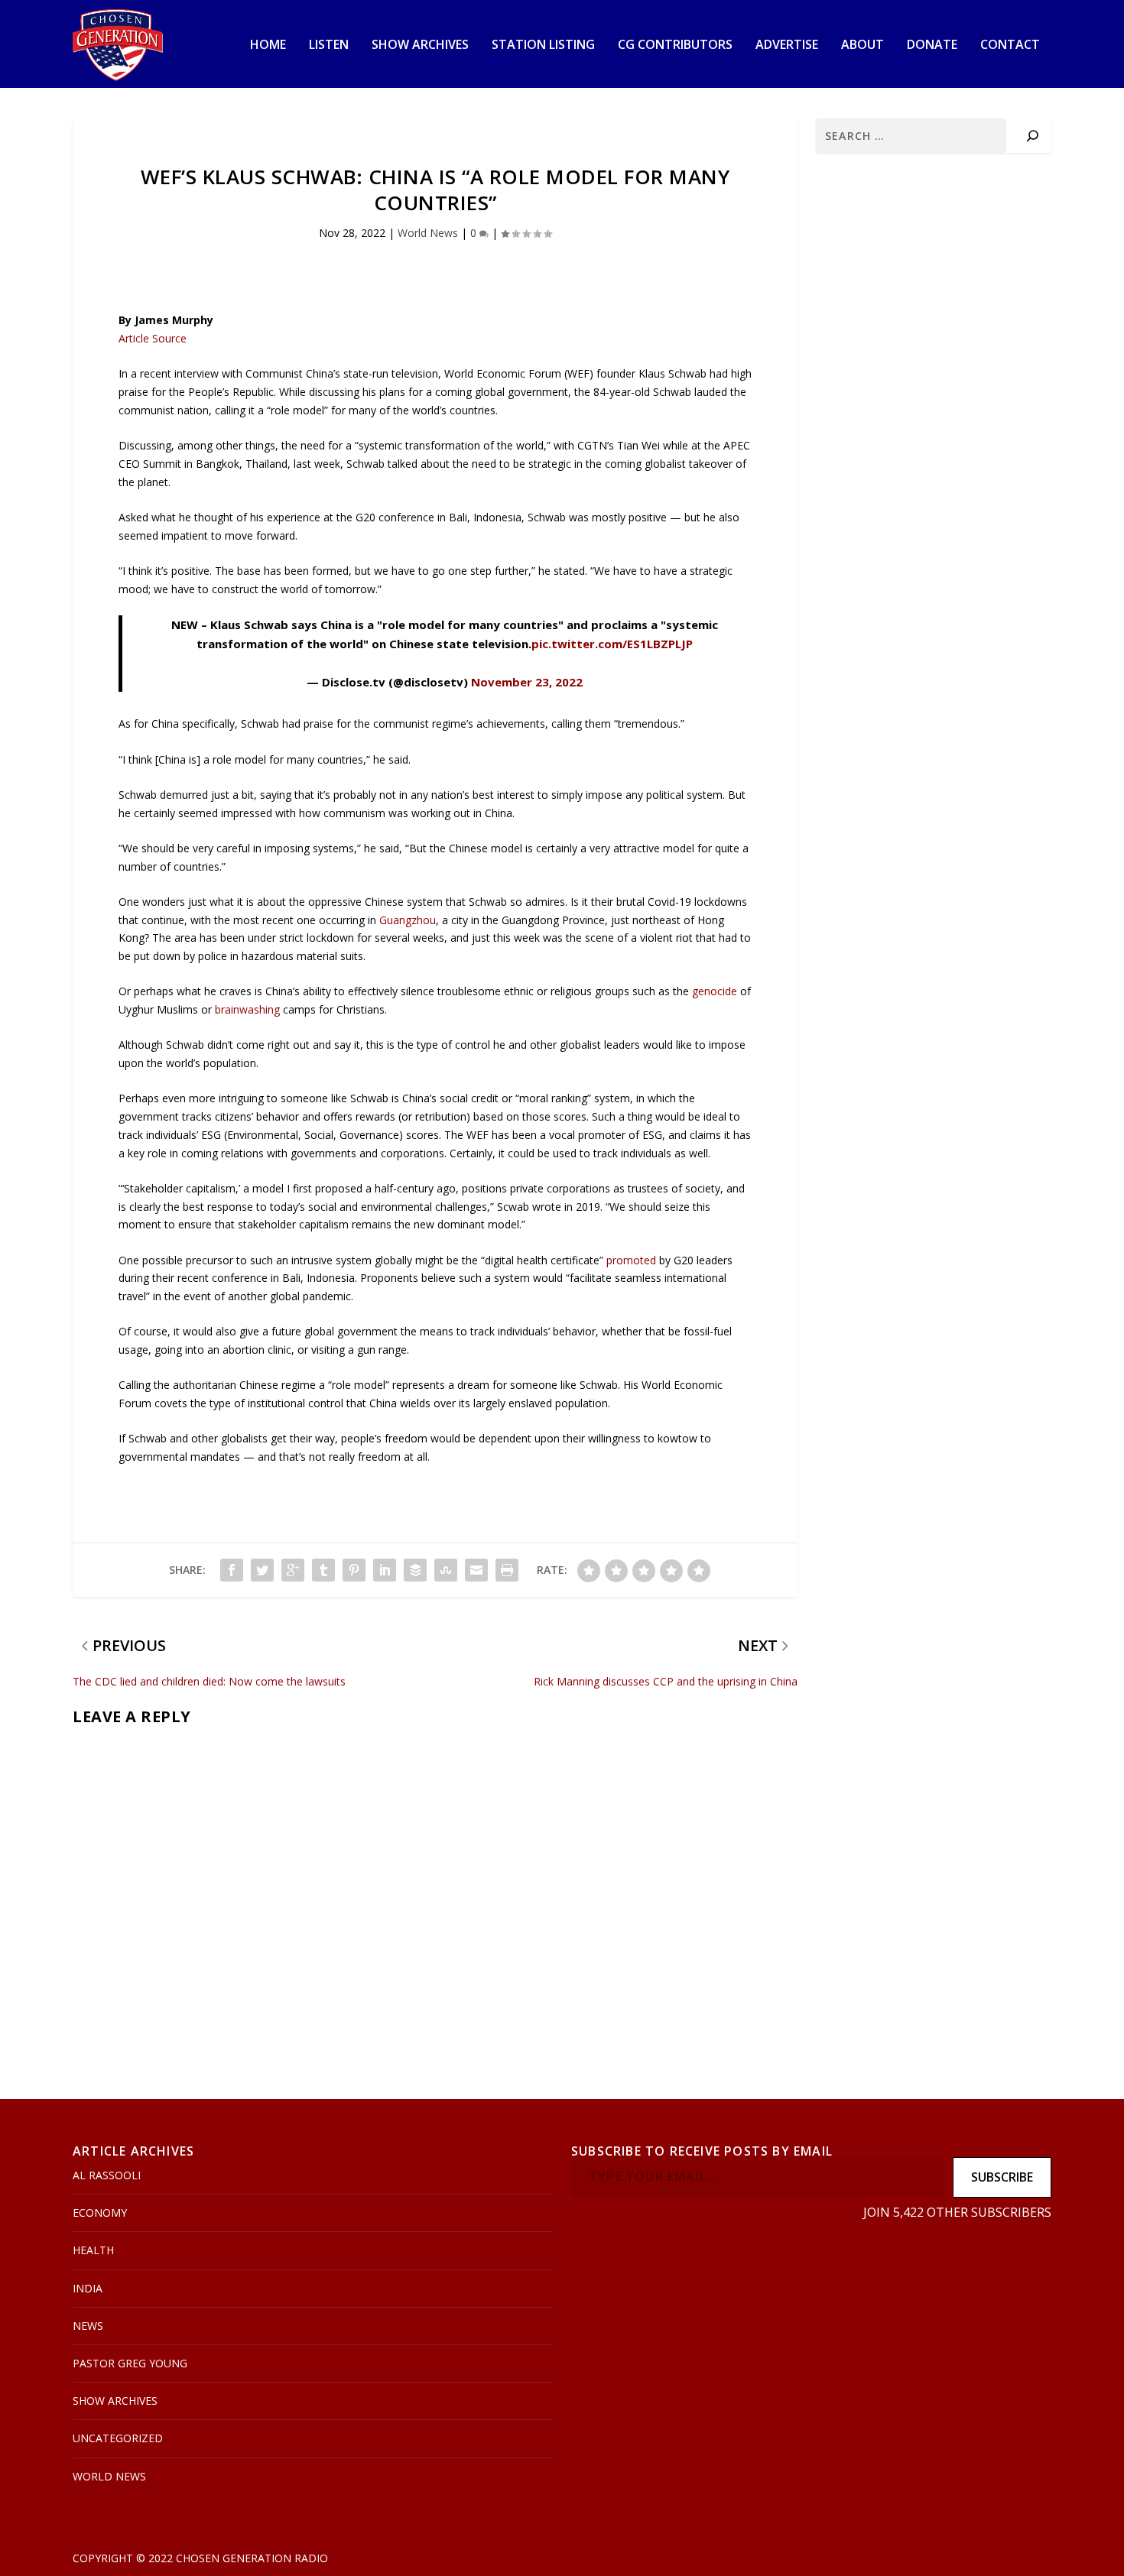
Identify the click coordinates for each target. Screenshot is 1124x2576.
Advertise (787, 45)
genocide (716, 991)
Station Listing (543, 45)
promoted (630, 1260)
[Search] (1033, 136)
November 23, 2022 (527, 682)
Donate (932, 45)
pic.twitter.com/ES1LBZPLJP (612, 644)
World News (428, 233)
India (88, 2288)
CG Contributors (675, 45)
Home (268, 45)
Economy (100, 2213)
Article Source (153, 338)
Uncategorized (118, 2438)
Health (93, 2250)
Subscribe (1002, 2177)
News (88, 2326)
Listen (329, 45)
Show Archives (420, 45)
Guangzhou (408, 920)
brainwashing (247, 1009)
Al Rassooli (107, 2175)
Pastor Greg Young (130, 2363)
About (862, 45)
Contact (1010, 45)
